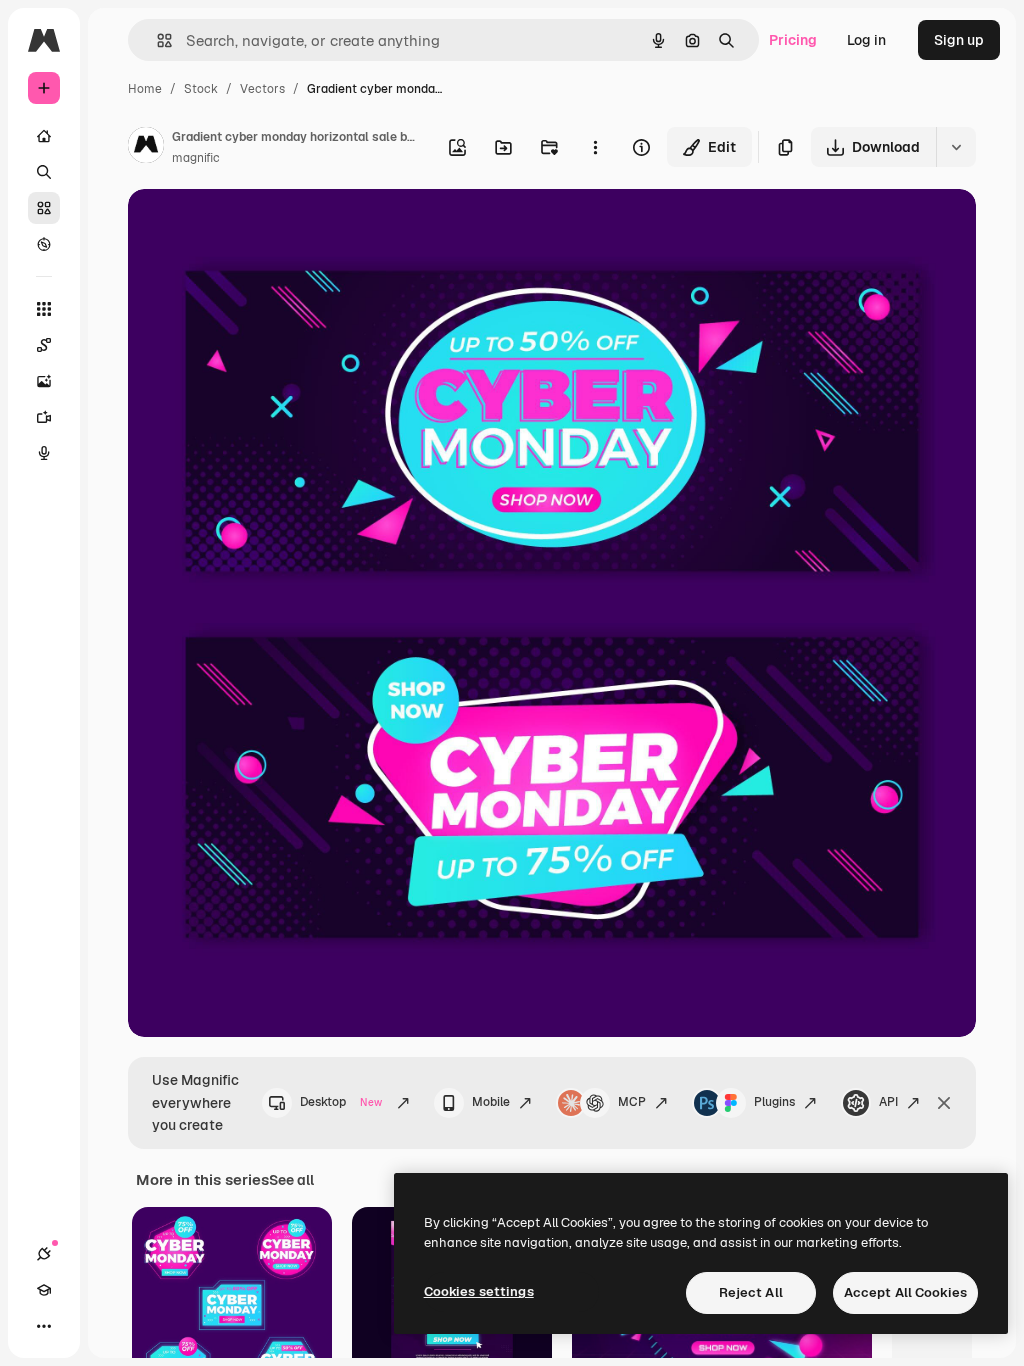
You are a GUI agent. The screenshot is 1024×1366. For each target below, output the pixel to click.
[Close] (944, 1103)
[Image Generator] (44, 381)
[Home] (44, 136)
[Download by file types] (956, 147)
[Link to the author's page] (146, 148)
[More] (44, 1326)
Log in (866, 40)
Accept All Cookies (905, 1292)
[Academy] (44, 1290)
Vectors (262, 89)
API (888, 1102)
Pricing (793, 40)
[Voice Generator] (44, 453)
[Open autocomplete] (156, 40)
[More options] (595, 147)
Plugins (774, 1102)
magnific (196, 158)
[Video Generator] (44, 417)
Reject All (751, 1292)
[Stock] (44, 208)
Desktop (341, 1102)
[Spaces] (44, 345)
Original (256, 227)
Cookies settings (479, 1291)
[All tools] (44, 309)
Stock (201, 89)
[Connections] (44, 1254)
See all (291, 1180)
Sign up (959, 40)
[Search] (44, 172)
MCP (632, 1102)
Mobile (491, 1102)
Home (145, 89)
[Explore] (44, 244)
